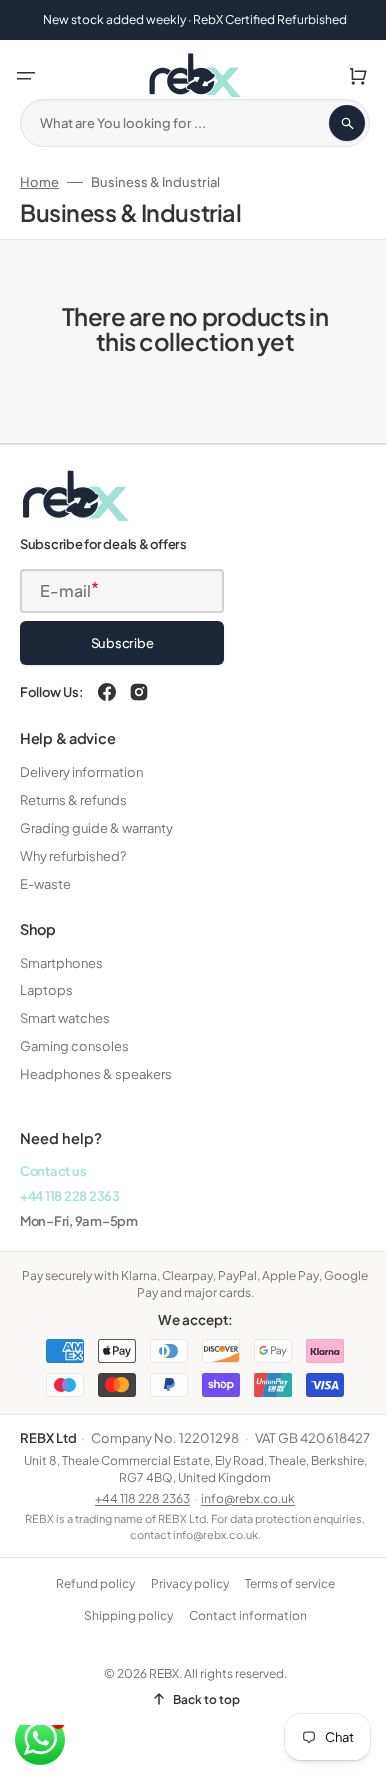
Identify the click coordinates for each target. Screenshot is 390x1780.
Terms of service (282, 1602)
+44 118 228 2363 (70, 1195)
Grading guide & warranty (96, 827)
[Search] (332, 123)
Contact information (240, 1634)
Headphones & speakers (96, 1074)
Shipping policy (120, 1634)
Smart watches (65, 1018)
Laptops (46, 990)
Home (39, 182)
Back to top (198, 1717)
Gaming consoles (74, 1046)
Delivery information (81, 772)
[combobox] (187, 123)
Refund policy (87, 1602)
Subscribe (122, 643)
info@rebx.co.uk (241, 1516)
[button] (26, 76)
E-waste (45, 883)
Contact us (53, 1170)
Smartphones (61, 962)
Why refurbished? (73, 855)
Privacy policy (182, 1602)
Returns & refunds (73, 800)
